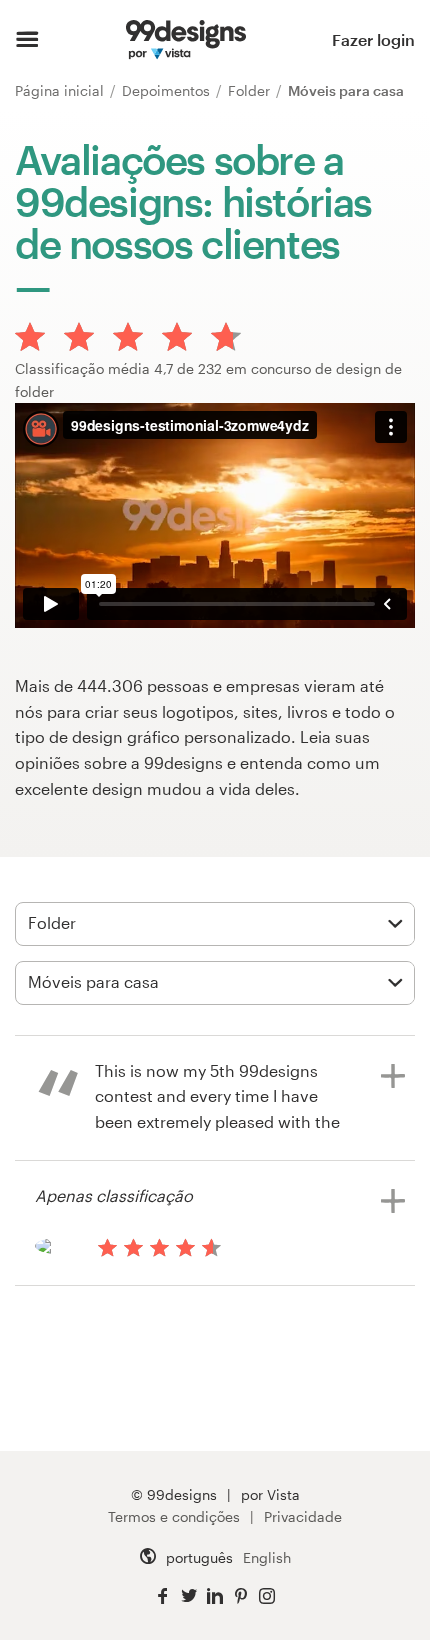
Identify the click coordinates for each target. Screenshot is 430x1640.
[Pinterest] (241, 1596)
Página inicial (61, 90)
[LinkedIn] (215, 1596)
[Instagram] (267, 1596)
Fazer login (373, 39)
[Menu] (27, 40)
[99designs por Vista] (186, 40)
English (267, 1557)
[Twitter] (189, 1596)
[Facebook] (163, 1596)
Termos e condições (174, 1516)
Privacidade (303, 1516)
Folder (251, 90)
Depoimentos (168, 90)
